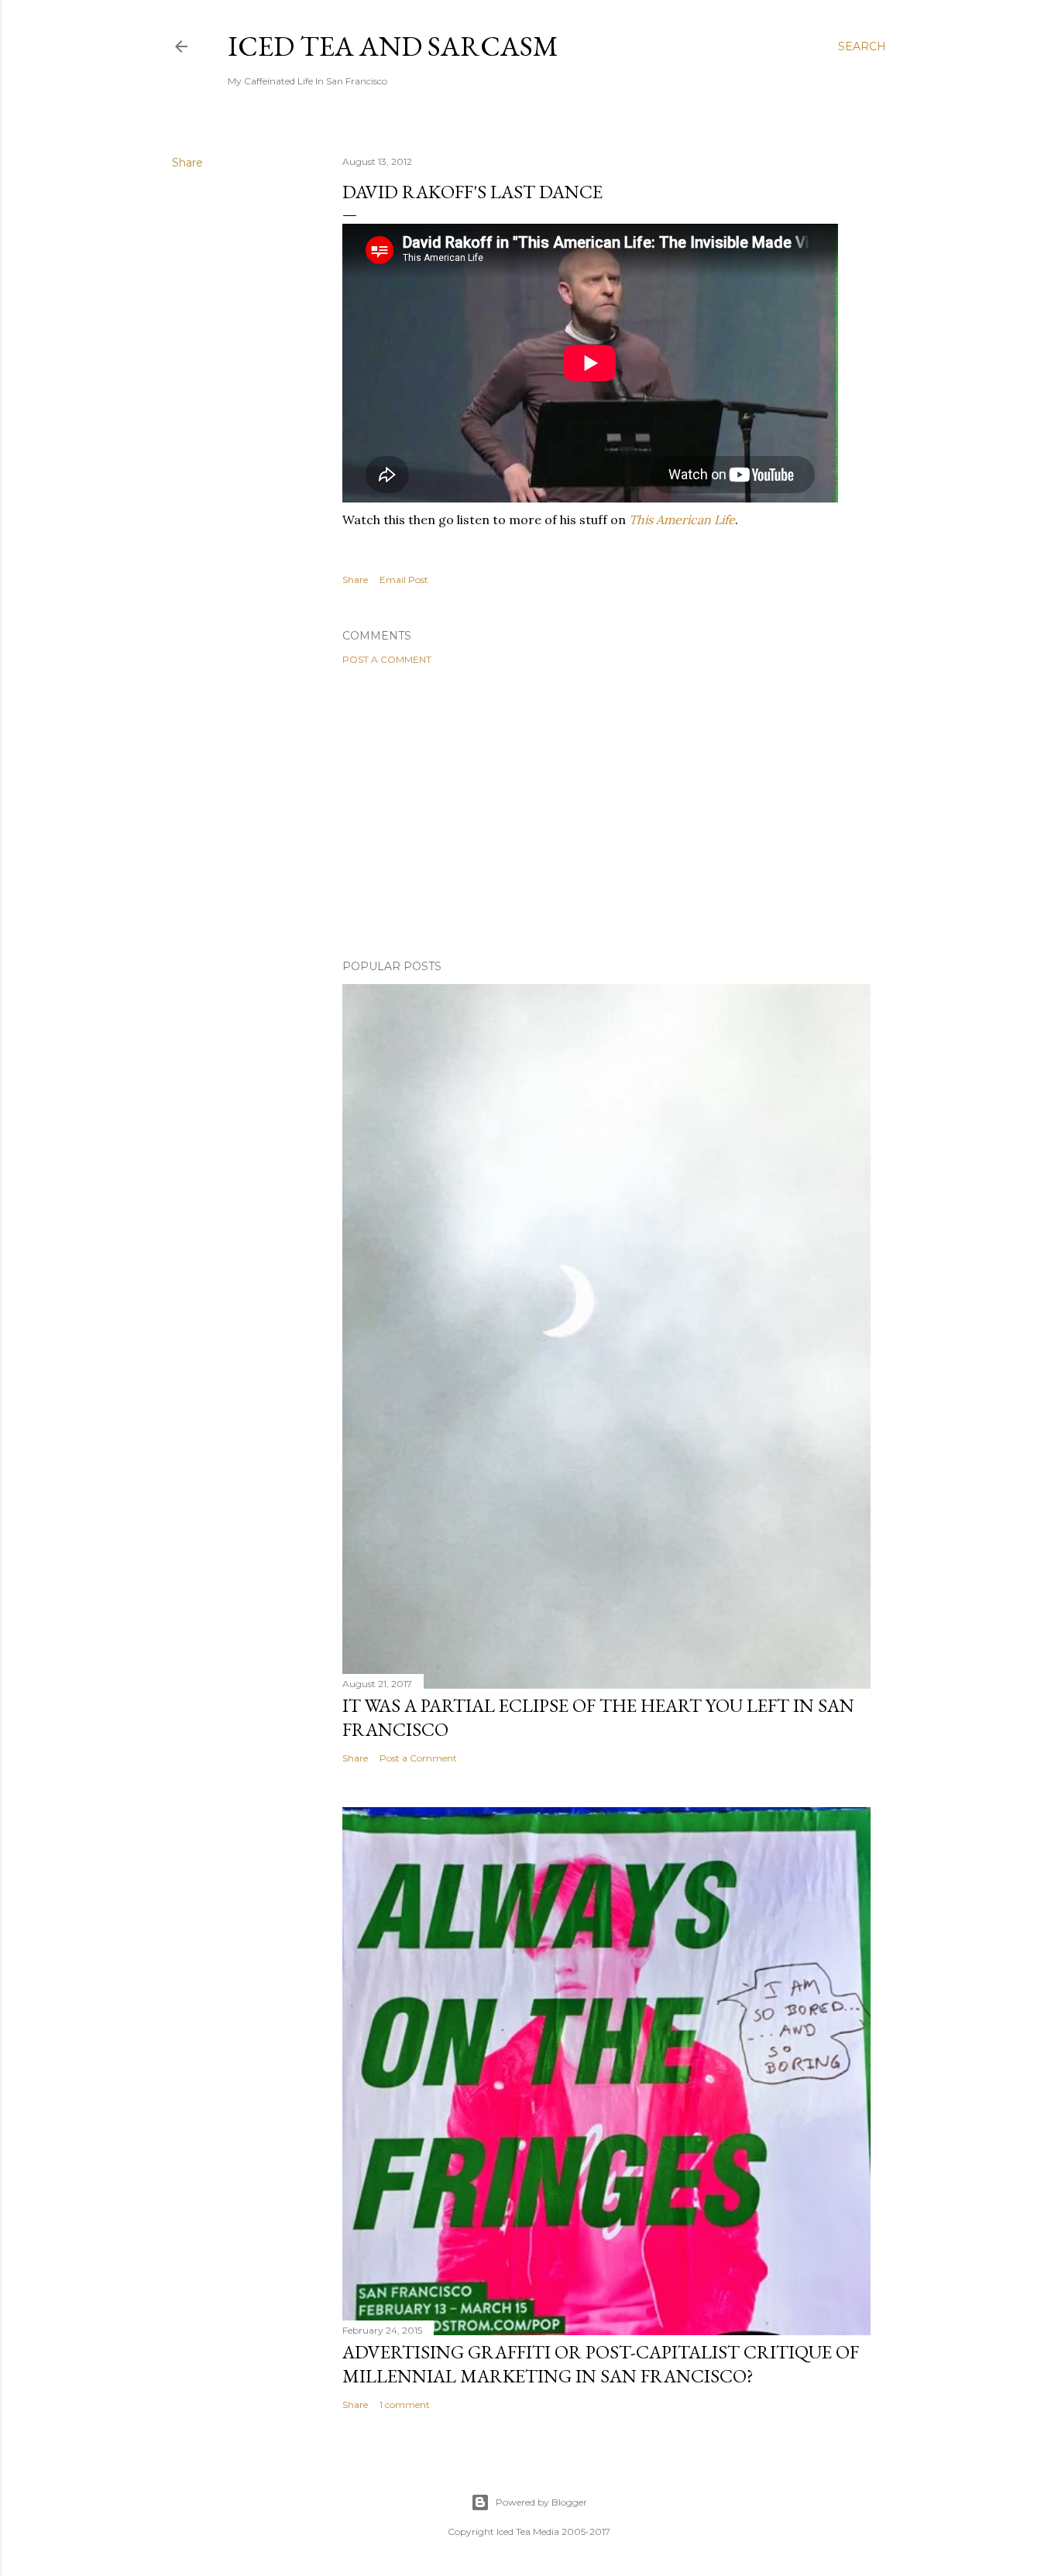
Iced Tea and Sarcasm (393, 46)
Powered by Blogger (541, 2502)
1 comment (405, 2404)
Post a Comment (387, 659)
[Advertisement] (606, 812)
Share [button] (187, 163)
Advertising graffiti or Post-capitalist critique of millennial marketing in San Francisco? (601, 2364)
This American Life (682, 520)
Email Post (404, 580)
